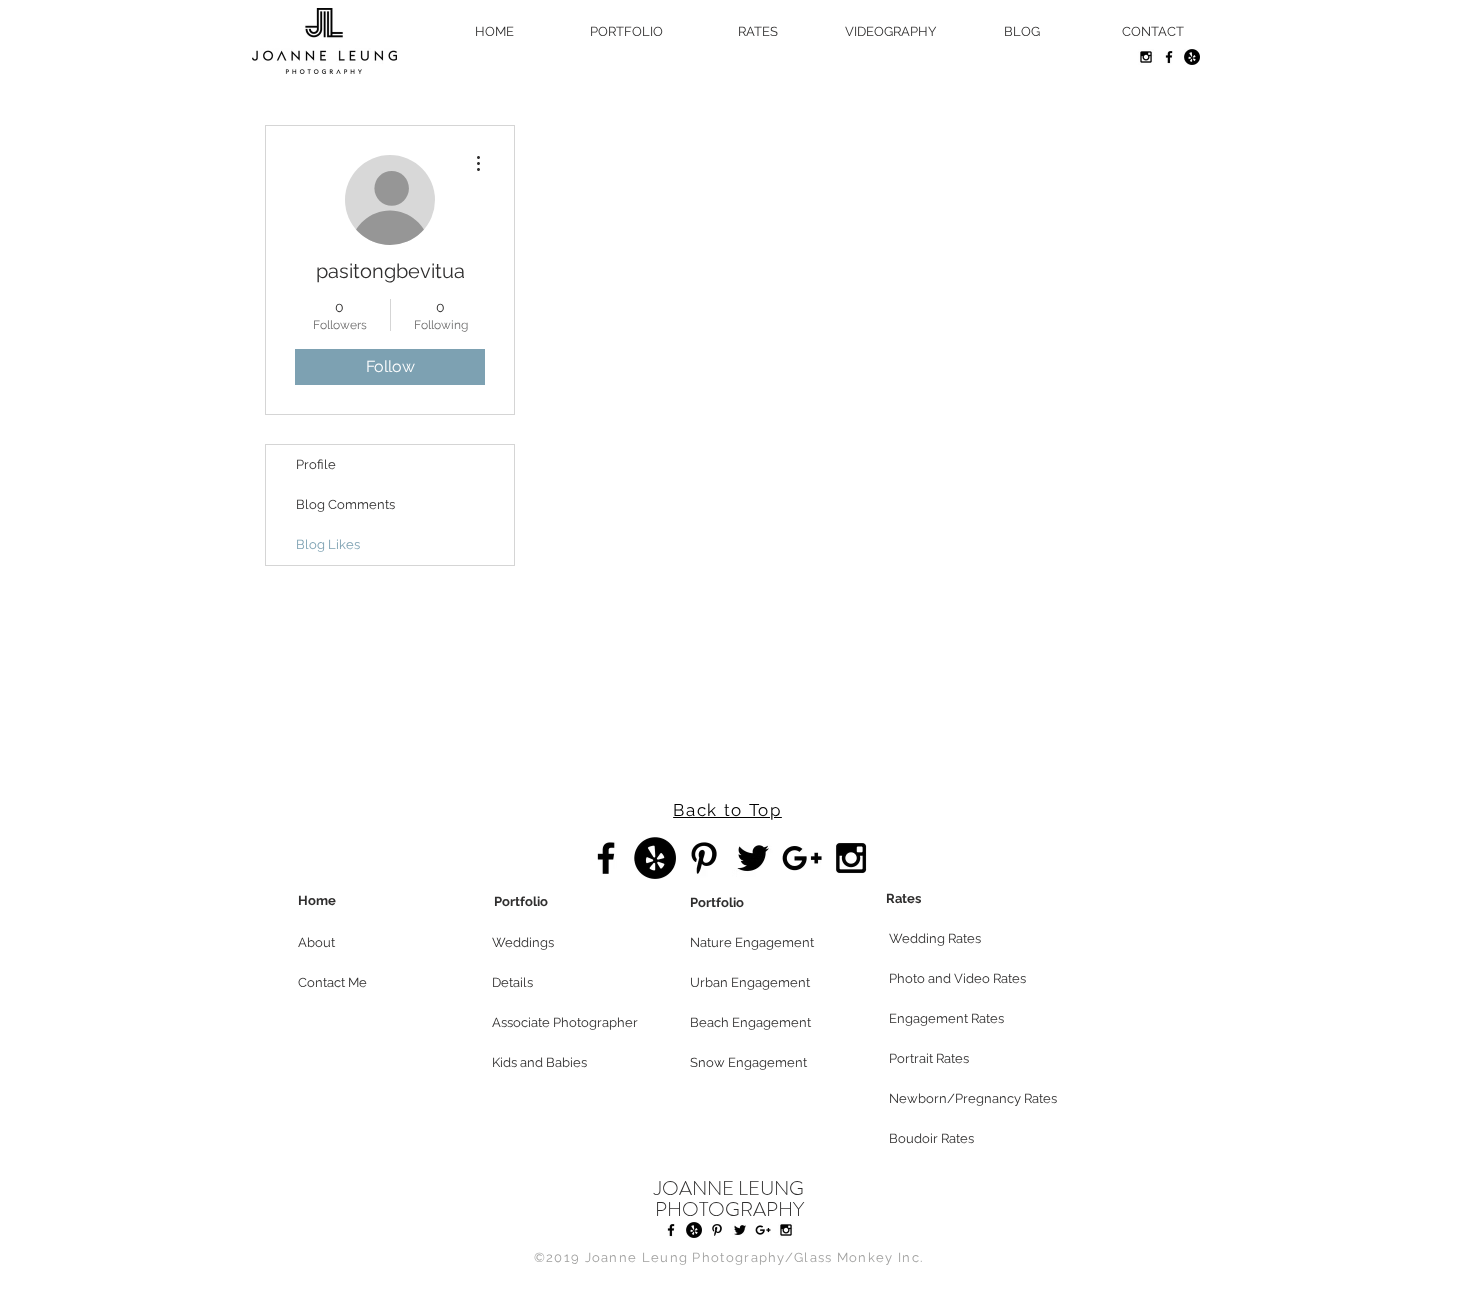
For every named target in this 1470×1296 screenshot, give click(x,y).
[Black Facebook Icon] (1169, 57)
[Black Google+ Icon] (802, 858)
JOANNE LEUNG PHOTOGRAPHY (729, 1199)
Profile (316, 464)
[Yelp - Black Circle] (1192, 57)
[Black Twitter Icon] (753, 858)
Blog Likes (328, 544)
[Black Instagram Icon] (1146, 57)
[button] (369, 943)
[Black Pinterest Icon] (704, 858)
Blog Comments (345, 504)
